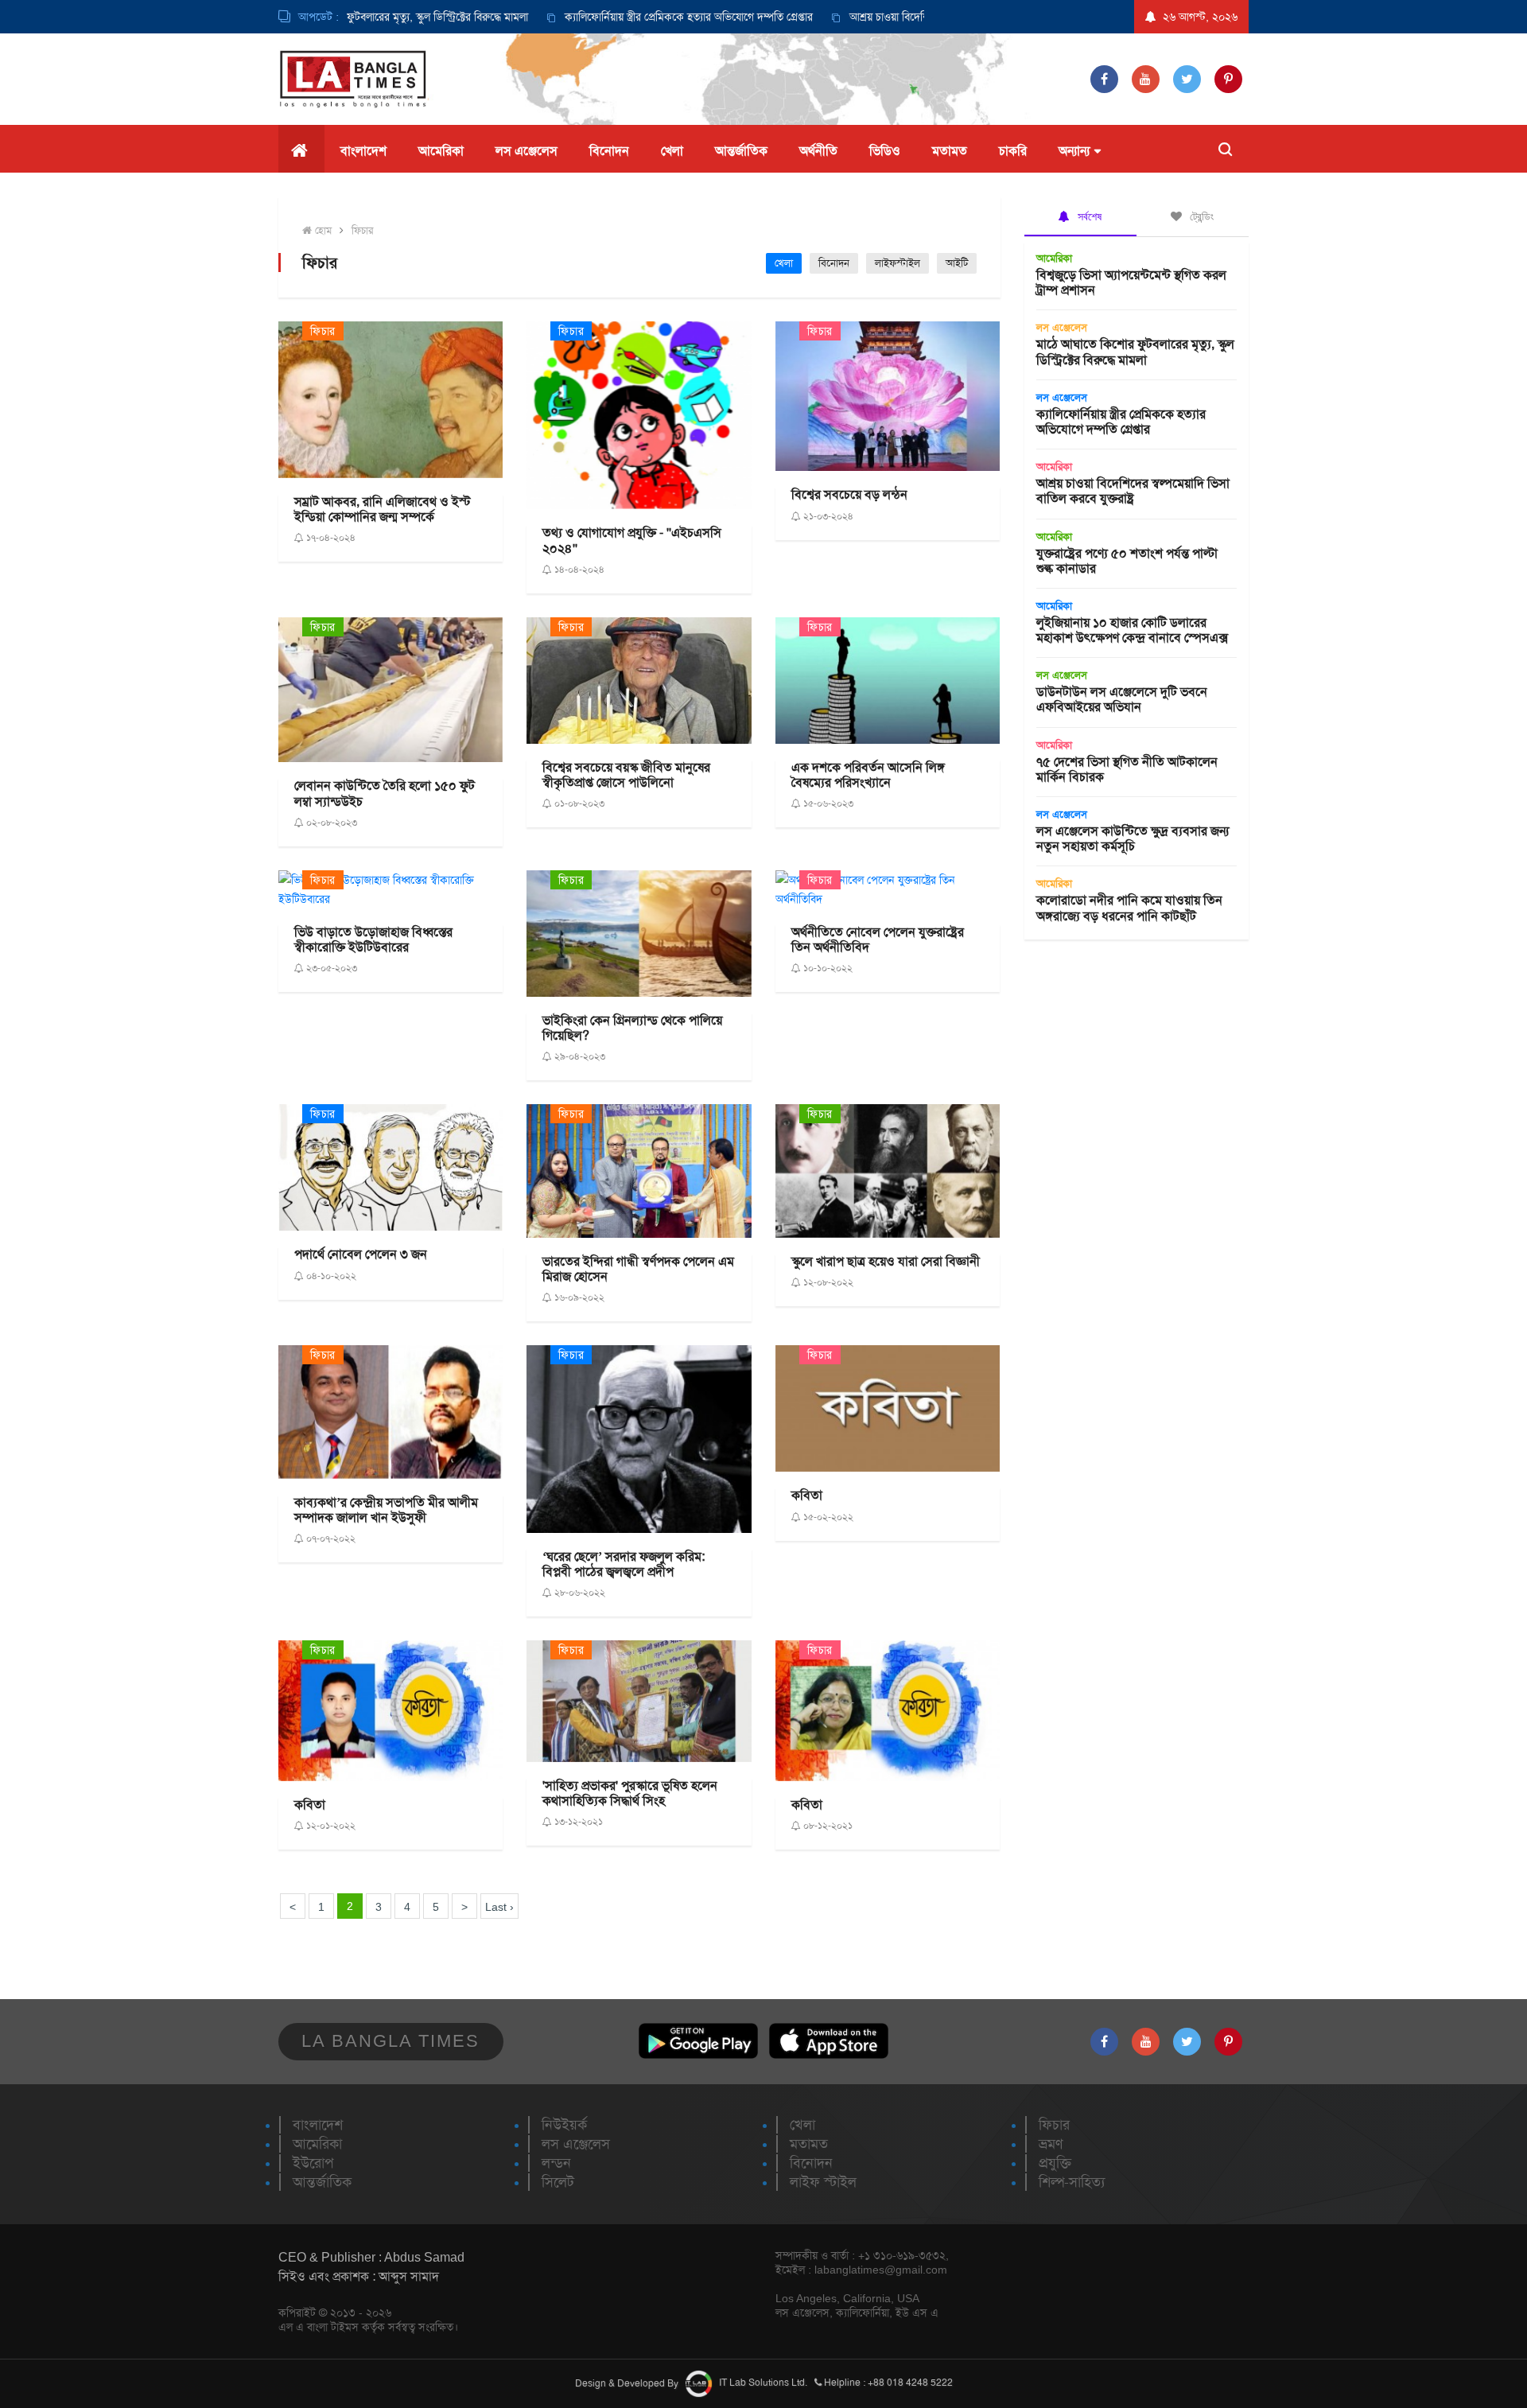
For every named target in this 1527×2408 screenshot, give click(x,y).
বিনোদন (609, 151)
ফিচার (362, 230)
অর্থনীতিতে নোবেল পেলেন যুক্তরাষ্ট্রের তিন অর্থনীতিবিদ (878, 939)
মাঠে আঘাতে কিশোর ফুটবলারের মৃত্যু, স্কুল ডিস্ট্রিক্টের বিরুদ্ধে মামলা (1135, 352)
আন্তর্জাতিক (741, 151)
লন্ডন (556, 2163)
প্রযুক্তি (1055, 2163)
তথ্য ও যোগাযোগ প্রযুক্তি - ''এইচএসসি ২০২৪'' (632, 540)
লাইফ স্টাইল (823, 2182)
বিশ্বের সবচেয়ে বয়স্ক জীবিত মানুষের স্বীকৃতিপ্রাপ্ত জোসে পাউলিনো (626, 775)
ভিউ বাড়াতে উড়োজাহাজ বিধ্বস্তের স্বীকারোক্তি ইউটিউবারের (373, 939)
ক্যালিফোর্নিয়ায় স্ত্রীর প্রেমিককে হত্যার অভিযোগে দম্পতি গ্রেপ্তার (624, 17)
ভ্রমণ (1051, 2144)
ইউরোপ (313, 2163)
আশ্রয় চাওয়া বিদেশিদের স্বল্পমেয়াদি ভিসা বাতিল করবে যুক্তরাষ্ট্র (910, 17)
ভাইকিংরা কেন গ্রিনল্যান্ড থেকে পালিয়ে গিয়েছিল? (632, 1028)
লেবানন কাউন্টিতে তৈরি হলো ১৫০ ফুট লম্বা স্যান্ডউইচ (385, 793)
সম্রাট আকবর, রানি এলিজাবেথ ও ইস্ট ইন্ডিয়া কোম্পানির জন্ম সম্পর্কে (383, 509)
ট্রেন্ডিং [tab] (1200, 216)
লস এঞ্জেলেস (526, 151)
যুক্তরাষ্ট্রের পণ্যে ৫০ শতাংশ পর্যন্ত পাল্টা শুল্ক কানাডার (1127, 561)
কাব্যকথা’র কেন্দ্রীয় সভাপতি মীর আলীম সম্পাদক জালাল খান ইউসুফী (386, 1510)
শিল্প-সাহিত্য (1072, 2182)
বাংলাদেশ (363, 151)
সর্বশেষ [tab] (1088, 216)
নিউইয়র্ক (564, 2125)
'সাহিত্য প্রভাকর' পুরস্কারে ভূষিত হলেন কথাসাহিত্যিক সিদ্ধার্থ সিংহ (630, 1793)
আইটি (957, 263)
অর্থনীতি (818, 151)
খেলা (672, 151)
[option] (607, 17)
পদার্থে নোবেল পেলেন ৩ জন (361, 1254)
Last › (499, 1907)
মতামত (950, 151)
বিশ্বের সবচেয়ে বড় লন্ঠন (849, 494)
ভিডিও (885, 151)
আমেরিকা (441, 151)
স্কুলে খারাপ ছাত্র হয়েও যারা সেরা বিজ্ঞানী (886, 1261)
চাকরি (1013, 151)
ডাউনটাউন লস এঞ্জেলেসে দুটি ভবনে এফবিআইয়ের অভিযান (1122, 699)
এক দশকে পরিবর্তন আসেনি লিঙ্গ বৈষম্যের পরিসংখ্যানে (868, 775)
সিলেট (558, 2182)
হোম (322, 230)
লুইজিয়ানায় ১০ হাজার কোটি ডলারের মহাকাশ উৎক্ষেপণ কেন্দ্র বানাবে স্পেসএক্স (1132, 630)
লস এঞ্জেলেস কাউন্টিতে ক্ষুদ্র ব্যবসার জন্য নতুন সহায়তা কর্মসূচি (1133, 838)
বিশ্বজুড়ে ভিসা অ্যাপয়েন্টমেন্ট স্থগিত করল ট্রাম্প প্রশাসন (1131, 282)
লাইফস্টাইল (898, 263)
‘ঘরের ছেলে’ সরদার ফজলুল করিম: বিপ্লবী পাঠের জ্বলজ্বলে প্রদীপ (624, 1564)
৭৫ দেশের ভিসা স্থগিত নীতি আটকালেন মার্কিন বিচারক (1127, 769)
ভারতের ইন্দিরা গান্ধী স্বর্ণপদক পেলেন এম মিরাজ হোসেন (638, 1269)
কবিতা (807, 1495)
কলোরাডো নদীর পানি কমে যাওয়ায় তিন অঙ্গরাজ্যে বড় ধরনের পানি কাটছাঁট (1129, 908)
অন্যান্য (1074, 151)
